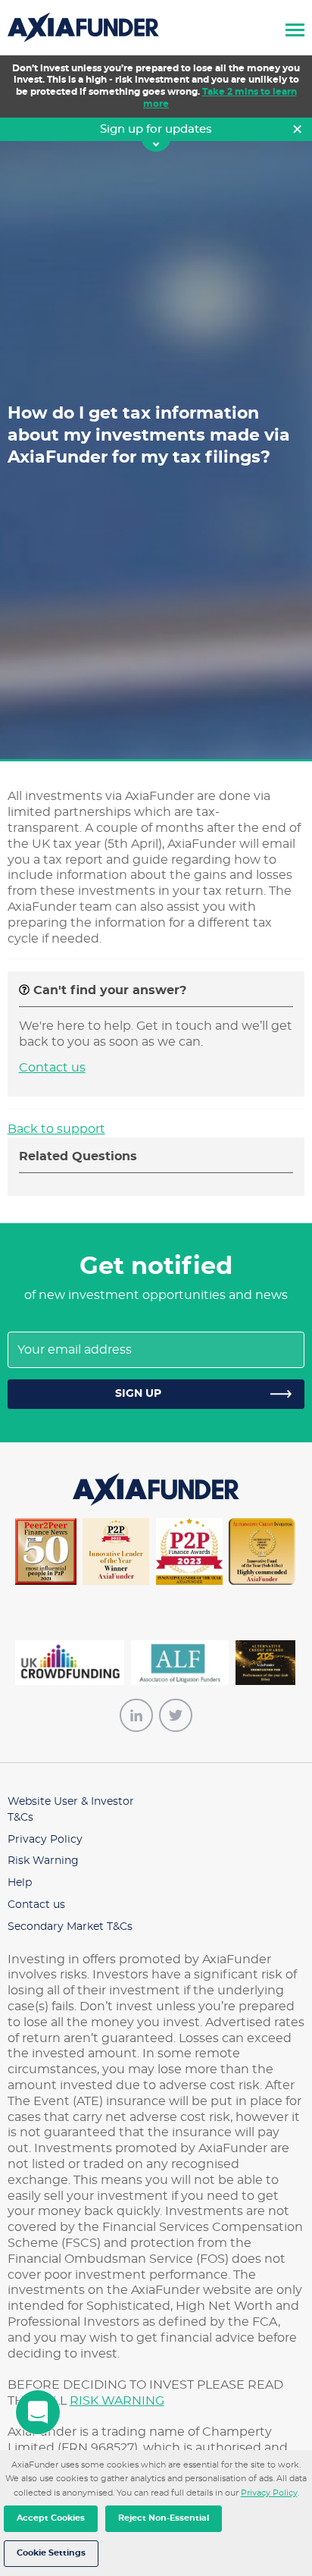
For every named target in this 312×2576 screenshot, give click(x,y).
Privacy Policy (269, 2493)
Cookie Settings (51, 2553)
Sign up (138, 1394)
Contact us (52, 1068)
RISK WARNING (117, 2401)
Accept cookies (51, 2518)
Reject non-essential (164, 2518)
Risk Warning (43, 1861)
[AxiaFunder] (83, 25)
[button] (295, 28)
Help (20, 1883)
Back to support (56, 1129)
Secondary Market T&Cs (70, 1927)
